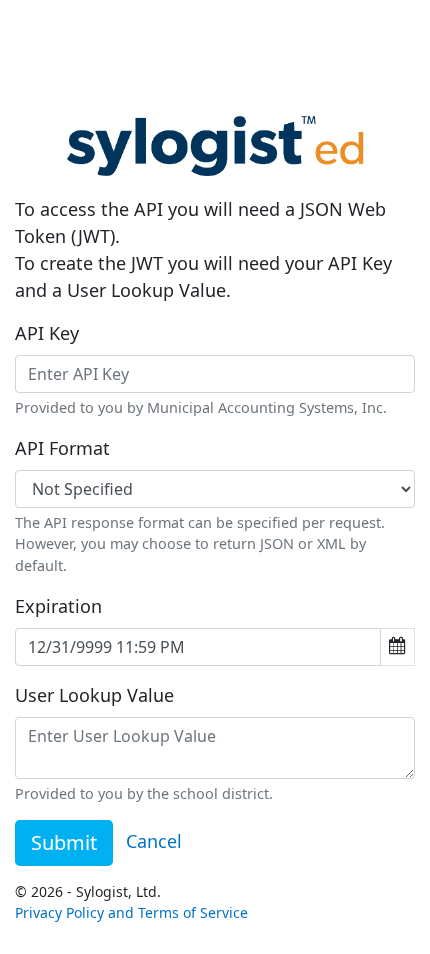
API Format (62, 448)
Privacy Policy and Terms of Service (131, 912)
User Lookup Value (94, 695)
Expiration (58, 606)
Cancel (154, 841)
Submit (64, 842)
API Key (47, 333)
